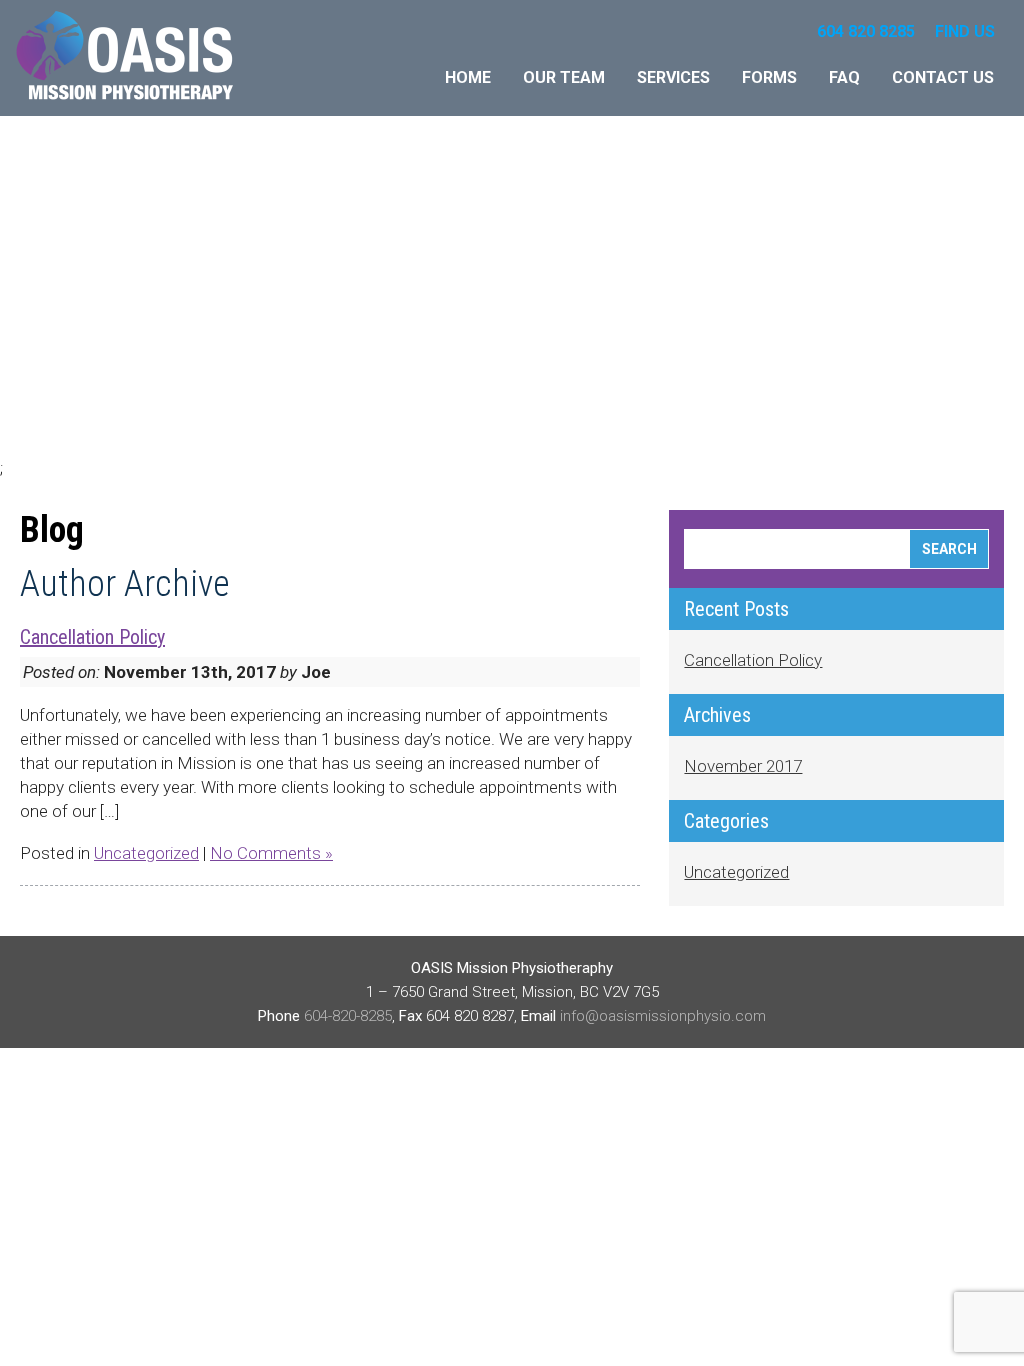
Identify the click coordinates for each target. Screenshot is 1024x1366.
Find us (965, 31)
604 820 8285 (866, 31)
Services (673, 77)
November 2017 (743, 766)
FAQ (844, 77)
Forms (769, 77)
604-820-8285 (348, 1016)
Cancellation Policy (92, 637)
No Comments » (271, 853)
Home (468, 77)
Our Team (564, 77)
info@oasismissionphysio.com (663, 1016)
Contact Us (943, 77)
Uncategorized (146, 853)
